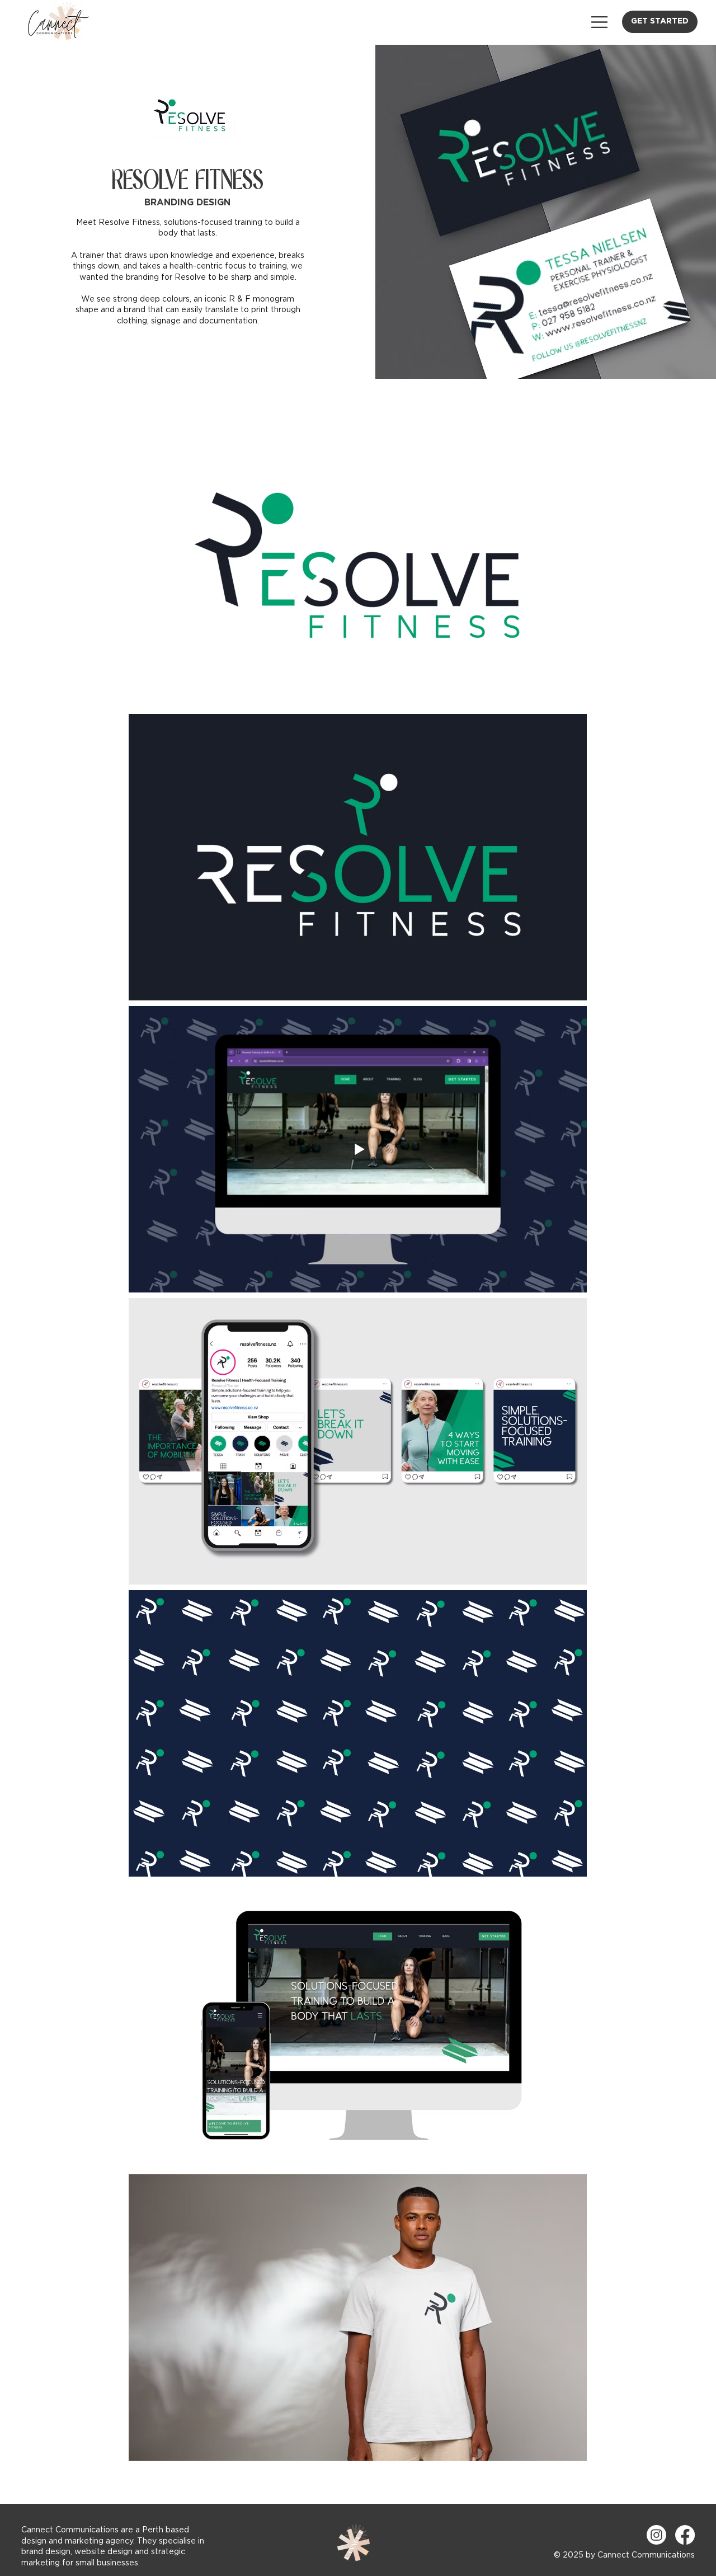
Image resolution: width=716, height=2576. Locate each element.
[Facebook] (685, 2535)
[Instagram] (656, 2535)
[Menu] (599, 22)
